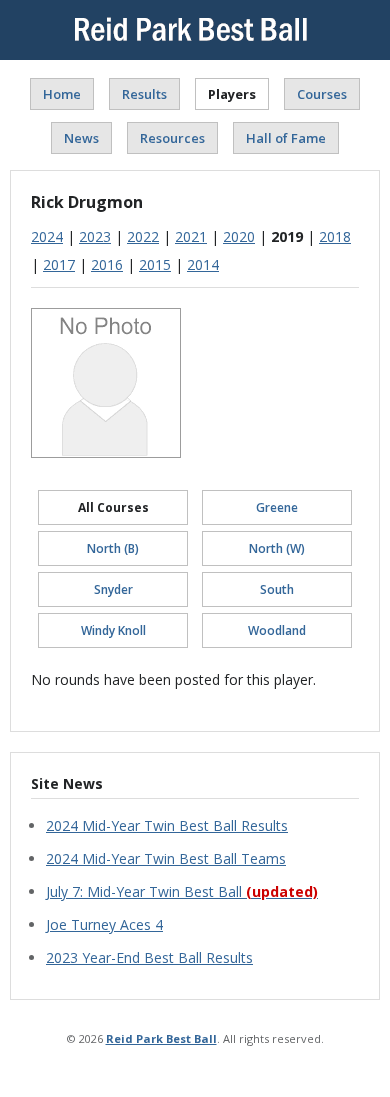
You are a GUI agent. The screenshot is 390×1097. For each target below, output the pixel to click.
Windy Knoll (113, 630)
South (277, 589)
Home (62, 94)
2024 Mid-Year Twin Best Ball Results (167, 825)
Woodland (277, 630)
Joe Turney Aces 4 (104, 924)
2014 (203, 264)
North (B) (113, 548)
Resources (172, 138)
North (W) (277, 548)
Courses (322, 94)
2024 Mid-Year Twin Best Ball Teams (166, 858)
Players (232, 94)
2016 (107, 264)
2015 (155, 264)
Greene (277, 507)
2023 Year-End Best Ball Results (149, 957)
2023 (95, 236)
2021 (191, 236)
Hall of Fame (286, 138)
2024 (47, 236)
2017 (59, 264)
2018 (335, 236)
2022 (143, 236)
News (81, 138)
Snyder (113, 589)
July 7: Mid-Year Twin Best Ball (182, 891)
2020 (239, 236)
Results (144, 94)
